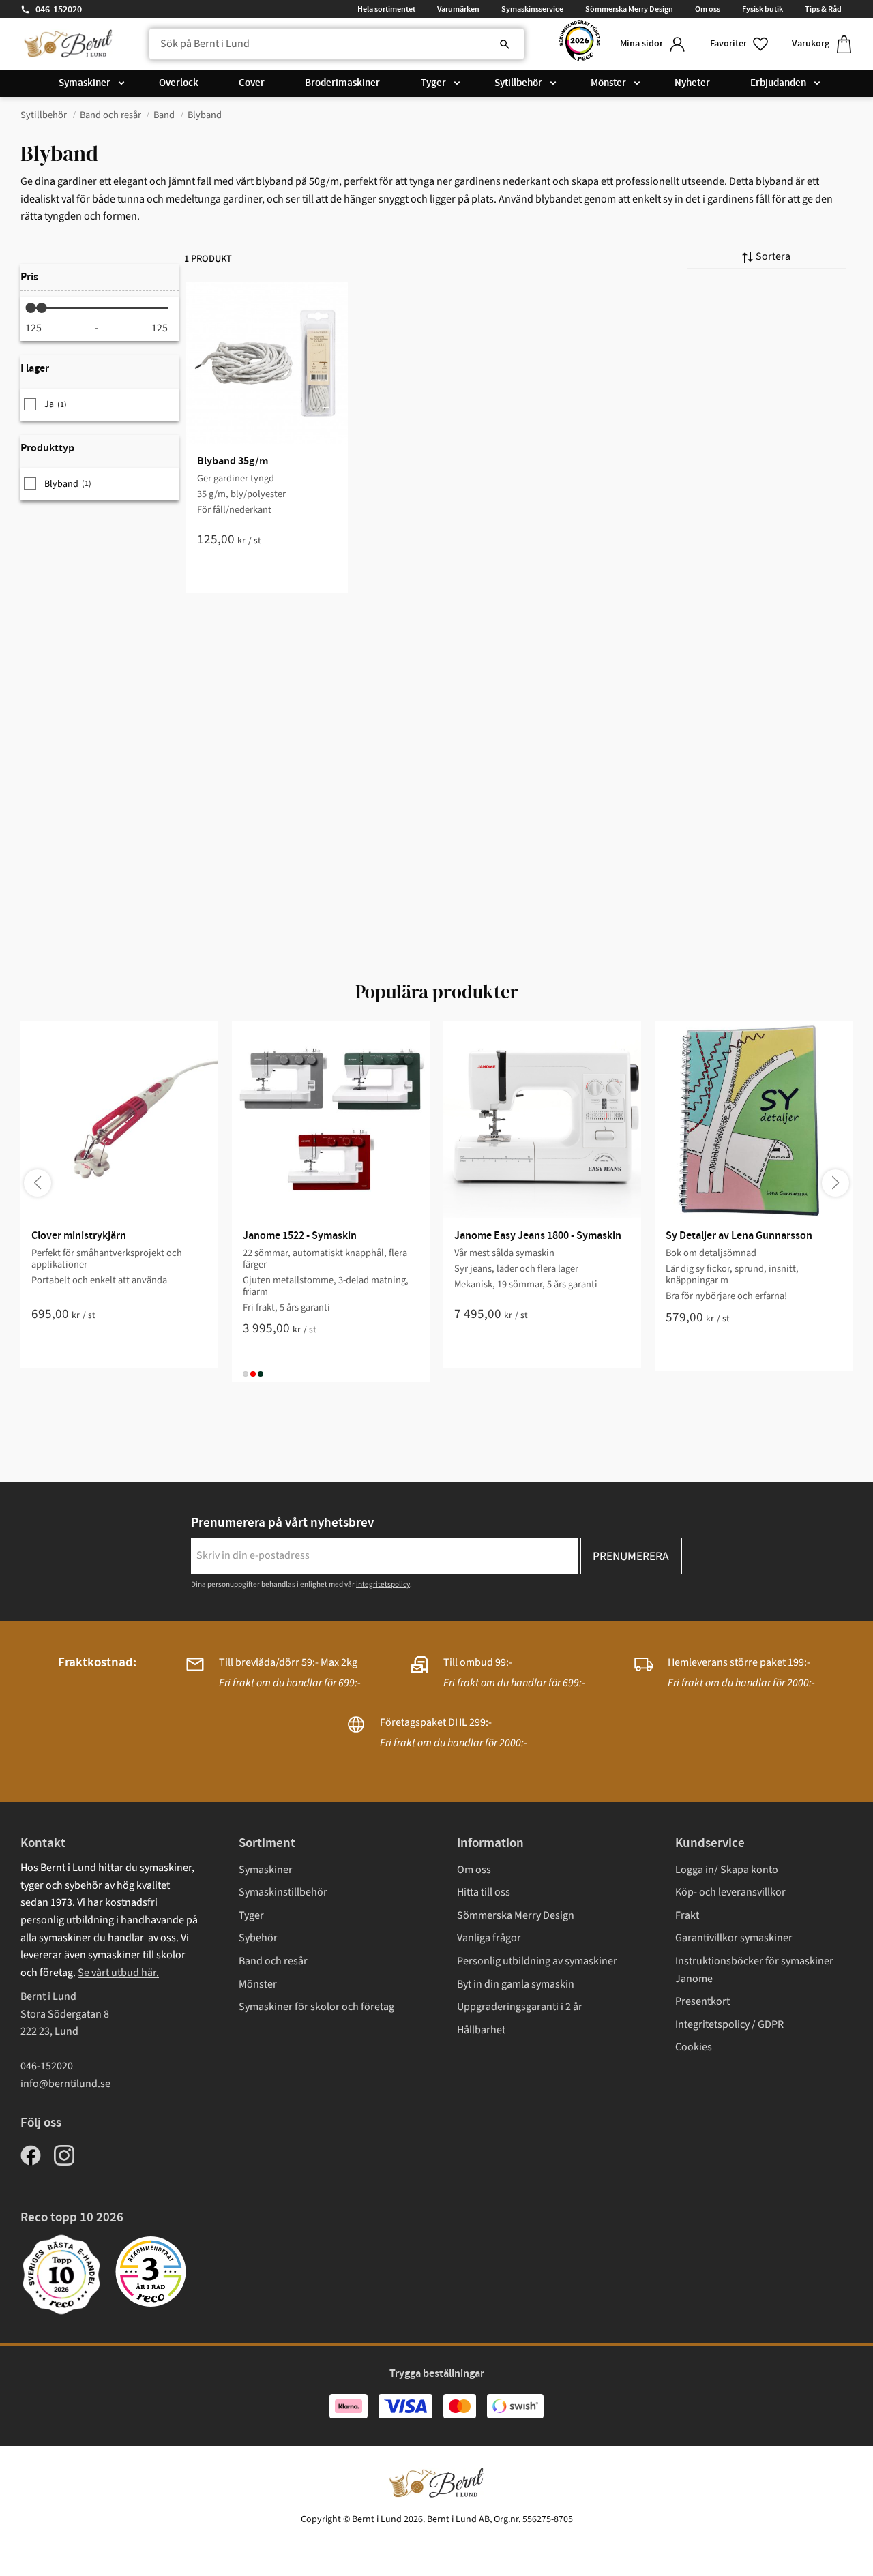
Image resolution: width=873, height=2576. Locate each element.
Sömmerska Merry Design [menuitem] (629, 9)
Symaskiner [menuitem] (85, 83)
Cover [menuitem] (252, 83)
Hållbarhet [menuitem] (481, 2030)
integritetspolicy (383, 1584)
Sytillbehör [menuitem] (518, 83)
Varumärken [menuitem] (458, 9)
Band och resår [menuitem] (273, 1961)
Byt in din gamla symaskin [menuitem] (516, 1984)
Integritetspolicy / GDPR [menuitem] (729, 2024)
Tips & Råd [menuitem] (823, 9)
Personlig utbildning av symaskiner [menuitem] (537, 1961)
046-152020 (59, 10)
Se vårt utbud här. (118, 1973)
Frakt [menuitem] (687, 1915)
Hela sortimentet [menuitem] (386, 9)
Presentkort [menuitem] (702, 2001)
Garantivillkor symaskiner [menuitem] (734, 1938)
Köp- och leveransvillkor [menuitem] (730, 1892)
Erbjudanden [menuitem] (778, 83)
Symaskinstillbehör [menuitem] (283, 1892)
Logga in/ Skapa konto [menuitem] (727, 1870)
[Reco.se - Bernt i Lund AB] (580, 44)
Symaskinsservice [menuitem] (532, 9)
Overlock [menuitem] (179, 83)
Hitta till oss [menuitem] (484, 1892)
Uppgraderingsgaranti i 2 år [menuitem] (520, 2007)
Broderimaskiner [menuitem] (342, 83)
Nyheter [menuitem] (692, 83)
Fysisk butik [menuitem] (763, 9)
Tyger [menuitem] (433, 83)
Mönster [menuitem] (608, 83)
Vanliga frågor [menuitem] (489, 1938)
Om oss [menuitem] (708, 9)
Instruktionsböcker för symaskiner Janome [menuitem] (754, 1970)
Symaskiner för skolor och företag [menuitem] (316, 2007)
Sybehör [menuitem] (258, 1938)
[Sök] (505, 44)
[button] (740, 44)
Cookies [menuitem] (694, 2047)
